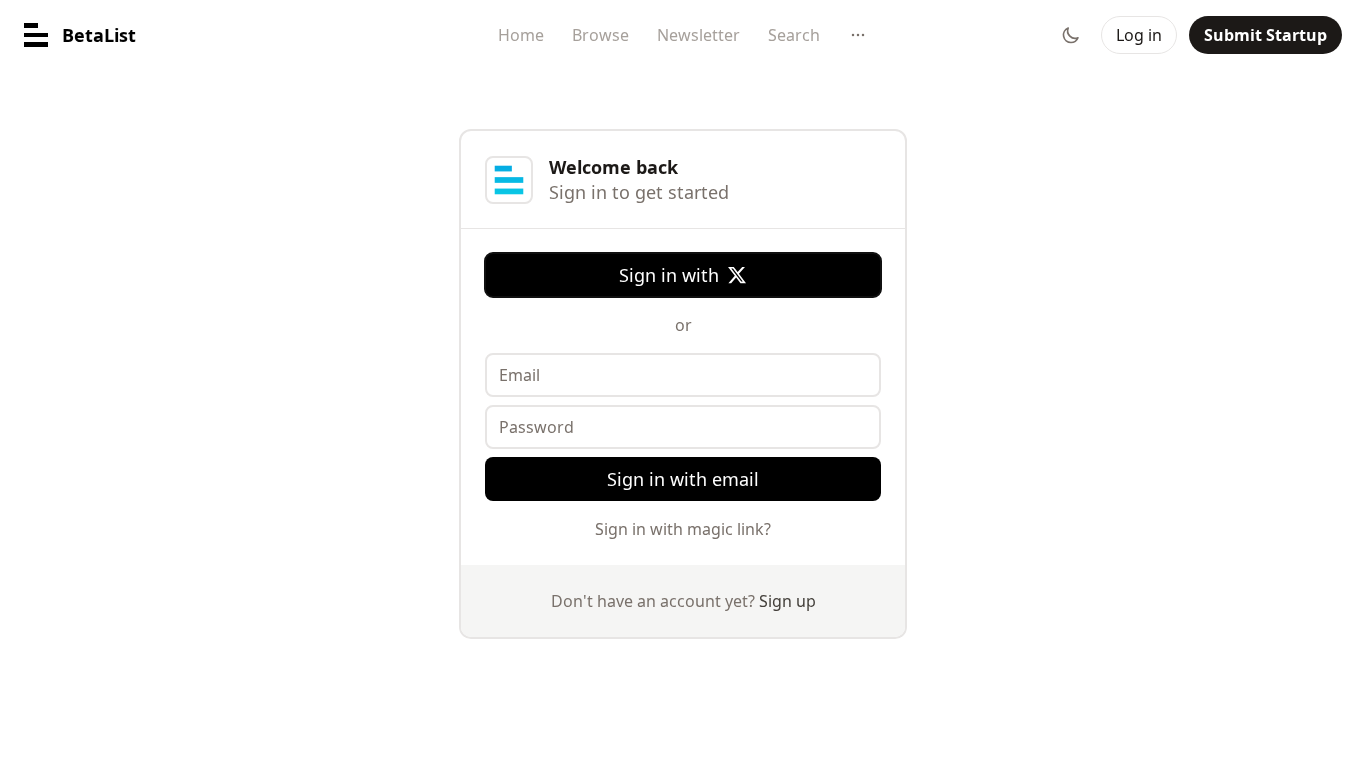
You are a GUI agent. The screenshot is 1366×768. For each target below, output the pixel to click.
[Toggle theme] (1071, 35)
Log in (1139, 35)
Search (794, 35)
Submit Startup (1265, 35)
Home (521, 35)
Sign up (787, 601)
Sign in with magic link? (683, 529)
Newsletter (698, 35)
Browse (600, 35)
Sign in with (669, 275)
